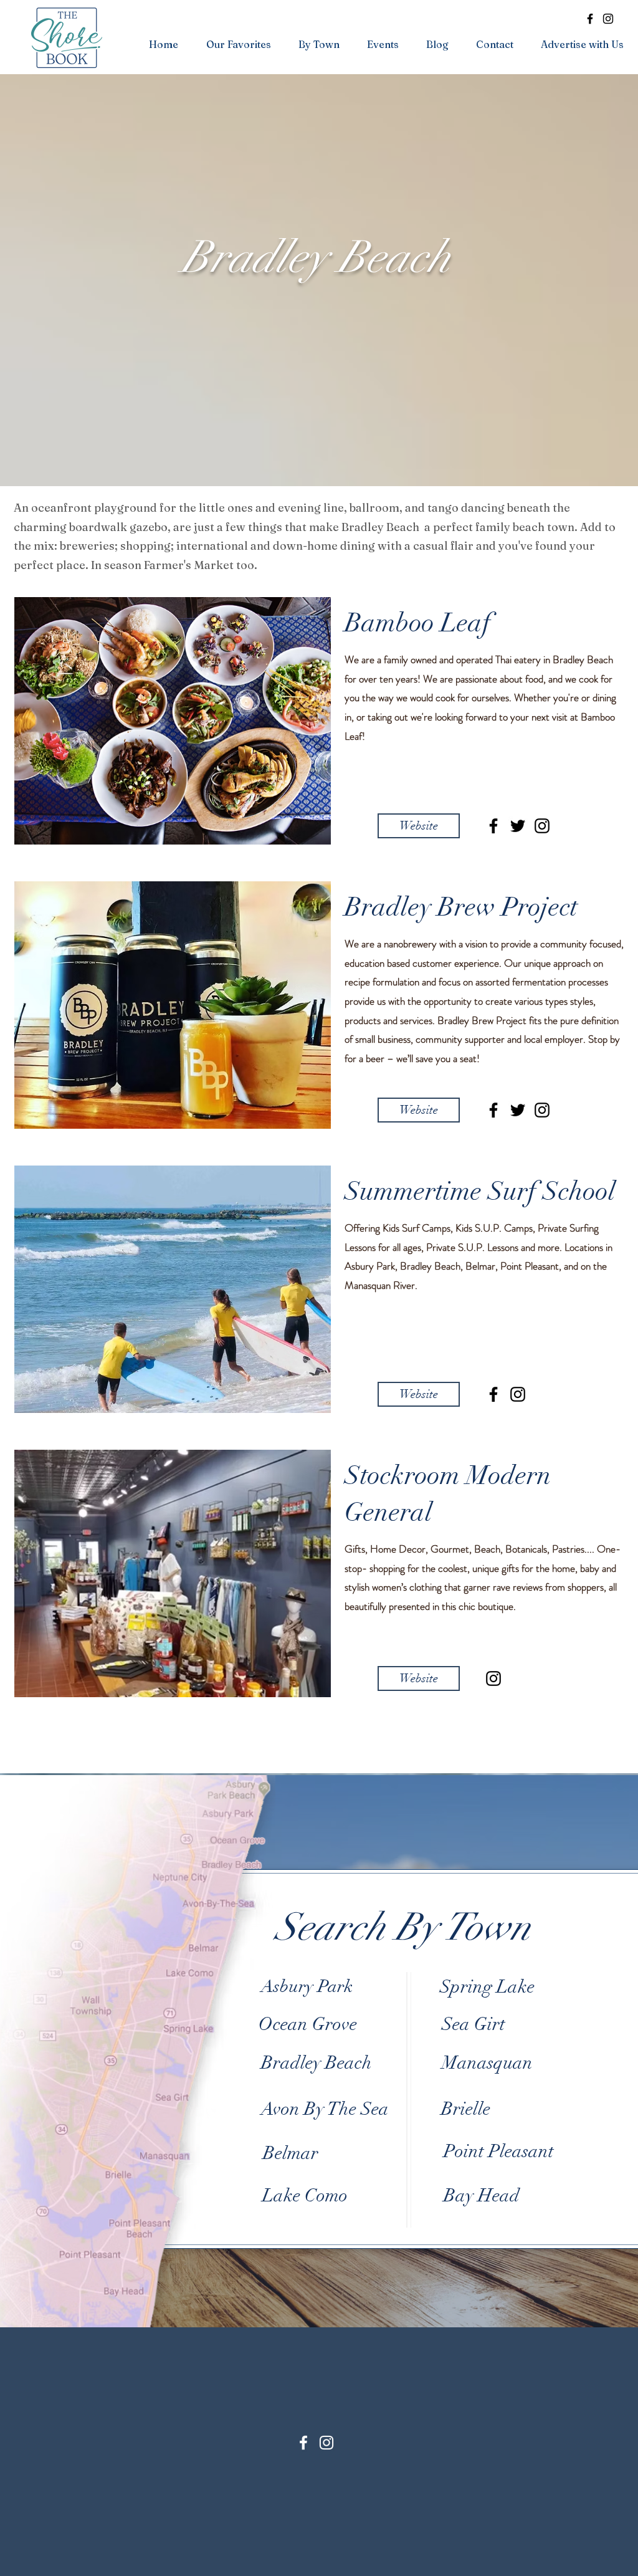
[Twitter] (518, 826)
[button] (238, 44)
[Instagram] (608, 19)
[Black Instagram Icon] (542, 826)
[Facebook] (590, 19)
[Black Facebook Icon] (493, 826)
